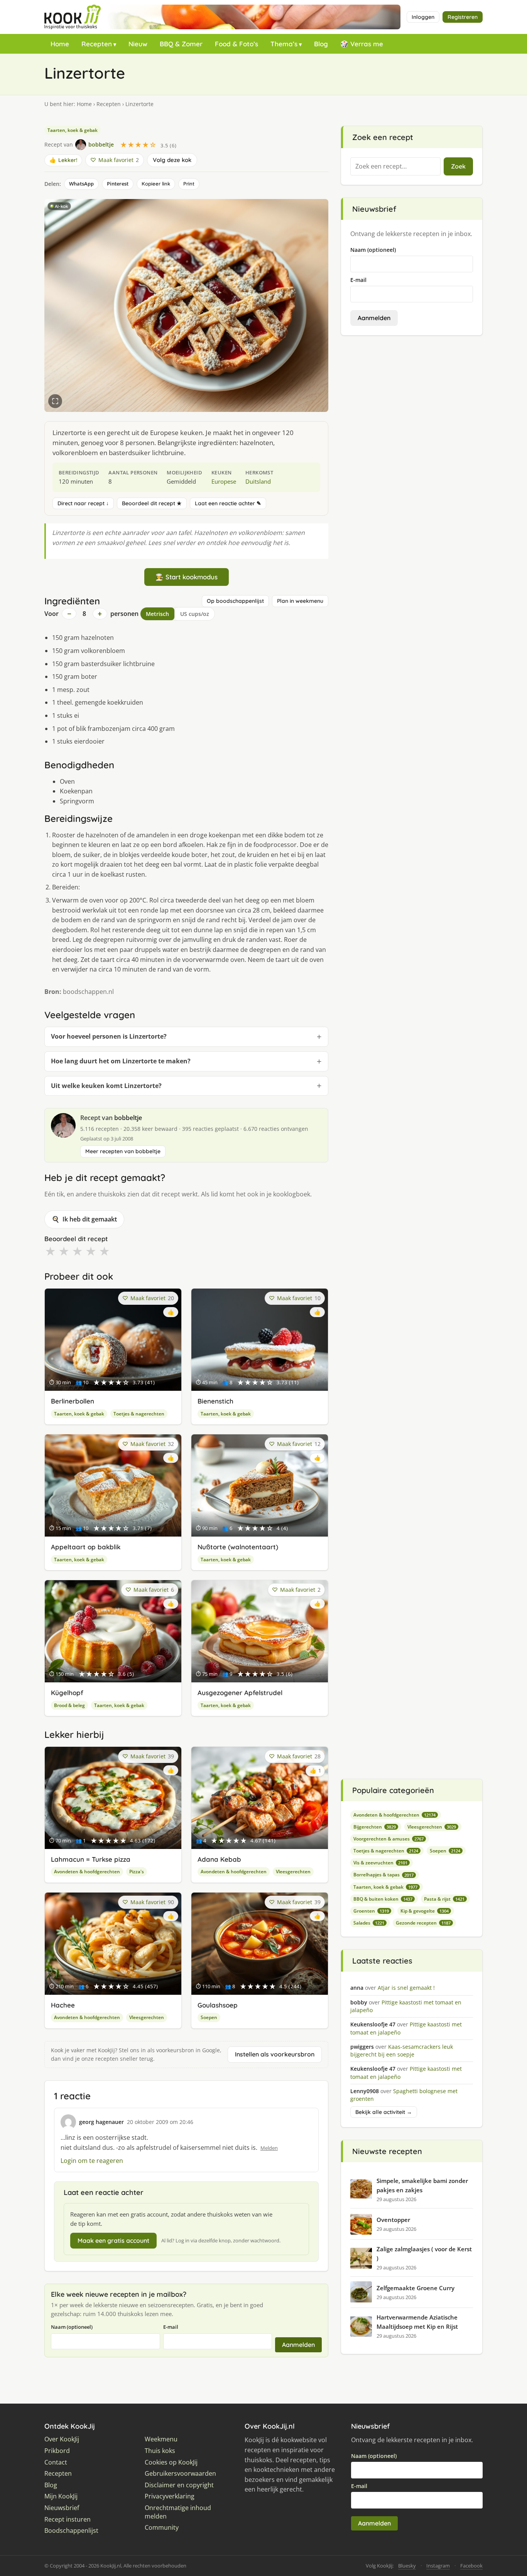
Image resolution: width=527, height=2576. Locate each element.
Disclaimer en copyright (179, 2485)
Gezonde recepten (423, 1923)
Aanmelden (298, 2345)
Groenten (371, 1911)
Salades (369, 1923)
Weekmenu (161, 2439)
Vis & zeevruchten (380, 1863)
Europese (224, 481)
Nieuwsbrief (62, 2508)
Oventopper (393, 2220)
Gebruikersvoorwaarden (180, 2474)
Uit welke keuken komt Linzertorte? (106, 1086)
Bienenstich (215, 1401)
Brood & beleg (69, 1705)
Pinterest (118, 184)
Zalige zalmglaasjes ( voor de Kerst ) (424, 2254)
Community (162, 2528)
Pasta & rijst (444, 1899)
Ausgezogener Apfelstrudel (240, 1693)
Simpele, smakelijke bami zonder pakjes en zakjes (422, 2185)
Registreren (463, 17)
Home (60, 44)
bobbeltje (128, 1118)
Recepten (97, 44)
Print (189, 184)
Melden (269, 2148)
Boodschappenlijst (71, 2531)
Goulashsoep (218, 2005)
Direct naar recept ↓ (83, 503)
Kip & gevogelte (425, 1911)
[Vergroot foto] (55, 401)
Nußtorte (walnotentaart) (238, 1547)
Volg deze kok (172, 160)
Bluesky (407, 2566)
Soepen (209, 2017)
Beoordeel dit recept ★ (152, 503)
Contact (56, 2462)
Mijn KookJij (61, 2496)
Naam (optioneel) (72, 2327)
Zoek (458, 166)
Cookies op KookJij (171, 2462)
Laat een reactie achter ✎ (228, 503)
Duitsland (258, 481)
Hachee (63, 2005)
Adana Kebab (219, 1859)
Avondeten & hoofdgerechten (87, 1872)
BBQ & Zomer (181, 44)
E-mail (171, 2327)
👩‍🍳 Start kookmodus (187, 577)
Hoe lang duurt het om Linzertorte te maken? (121, 1061)
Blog (321, 44)
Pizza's (137, 1872)
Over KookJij (62, 2439)
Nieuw (138, 44)
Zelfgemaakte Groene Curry (416, 2288)
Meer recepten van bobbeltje (123, 1151)
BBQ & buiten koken (383, 1899)
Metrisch (157, 614)
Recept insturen (68, 2519)
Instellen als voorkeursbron (275, 2054)
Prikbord (57, 2451)
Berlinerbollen (73, 1401)
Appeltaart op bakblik (86, 1547)
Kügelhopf (67, 1693)
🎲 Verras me (362, 44)
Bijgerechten (375, 1827)
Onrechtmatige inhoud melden (178, 2512)
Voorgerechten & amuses (388, 1839)
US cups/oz (195, 614)
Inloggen (423, 17)
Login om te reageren (92, 2161)
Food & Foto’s (236, 44)
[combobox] (395, 167)
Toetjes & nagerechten (139, 1414)
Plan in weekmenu (300, 601)
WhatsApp (81, 184)
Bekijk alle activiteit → (384, 2112)
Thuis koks (160, 2451)
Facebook (471, 2566)
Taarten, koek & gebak (73, 130)
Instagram (438, 2566)
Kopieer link (156, 184)
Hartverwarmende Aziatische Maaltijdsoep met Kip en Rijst (417, 2322)
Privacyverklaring (170, 2496)
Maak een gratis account (113, 2240)
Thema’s (284, 44)
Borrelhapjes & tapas (383, 1875)
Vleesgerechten (293, 1872)
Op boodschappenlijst (235, 601)
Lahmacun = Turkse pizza (91, 1859)
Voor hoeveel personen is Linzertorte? (109, 1036)
